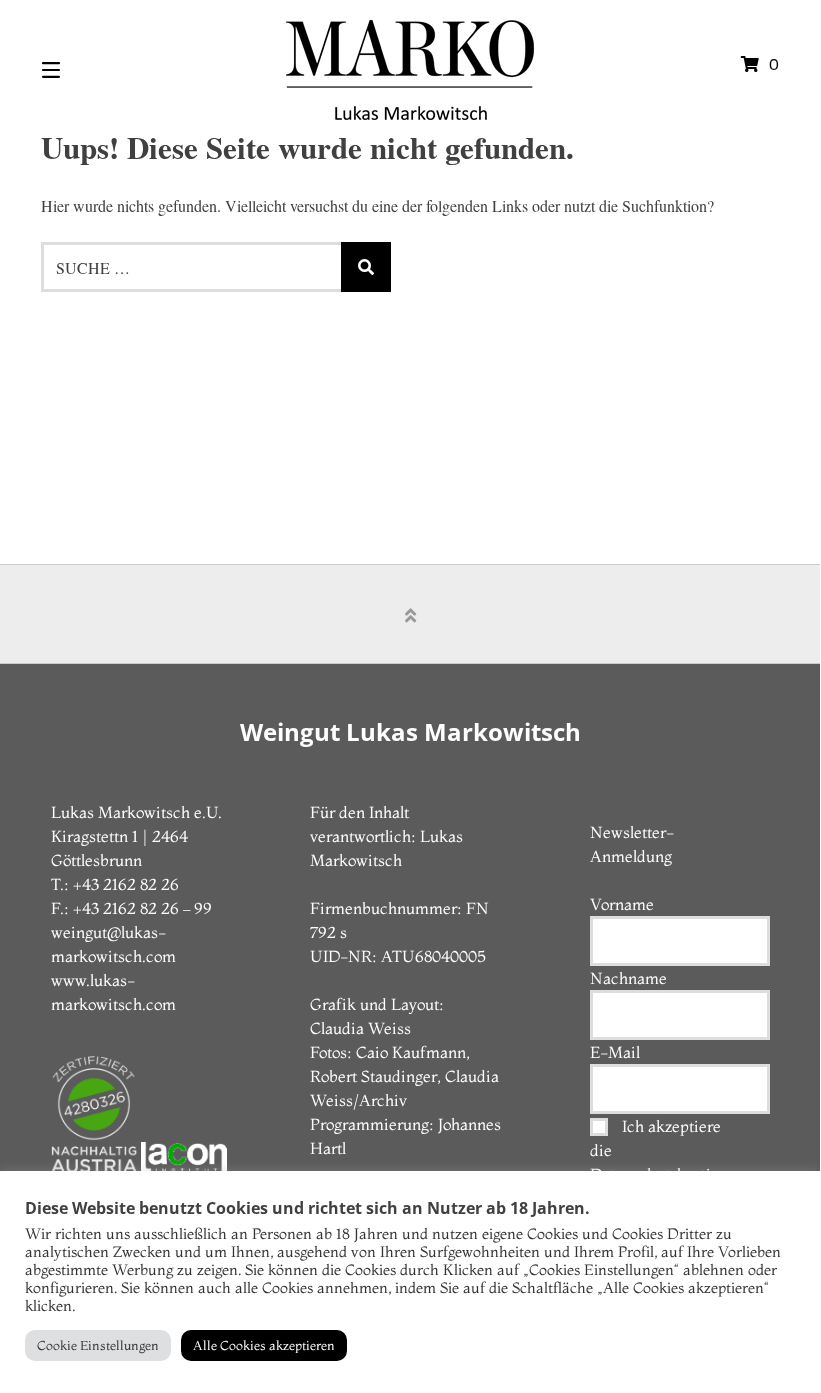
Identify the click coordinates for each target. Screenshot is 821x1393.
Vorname (622, 904)
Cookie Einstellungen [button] (98, 1345)
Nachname (628, 978)
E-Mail (615, 1052)
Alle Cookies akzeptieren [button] (264, 1345)
